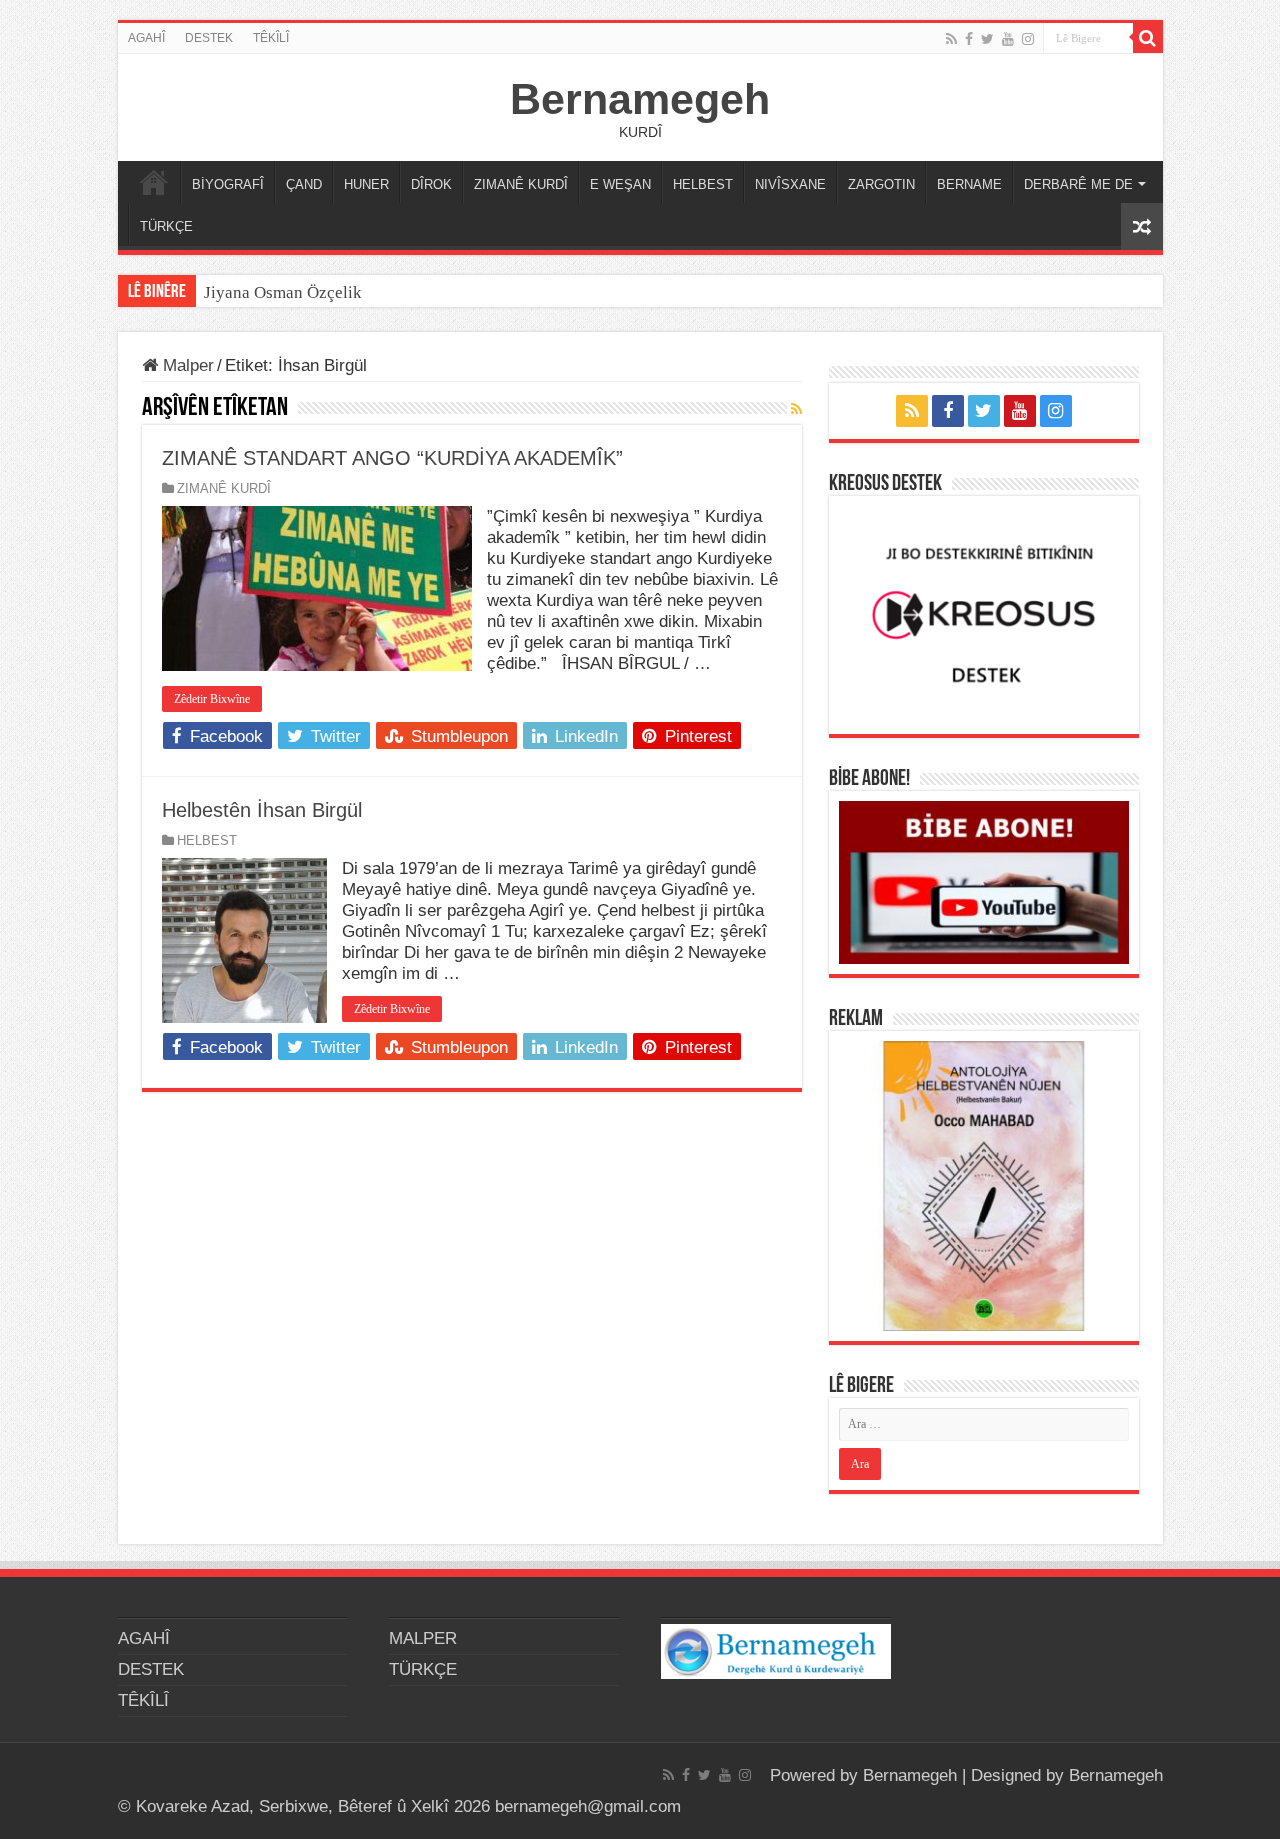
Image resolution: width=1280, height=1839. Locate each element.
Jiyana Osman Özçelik (285, 292)
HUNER (366, 184)
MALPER (154, 182)
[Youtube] (1008, 39)
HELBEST (703, 184)
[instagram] (1028, 39)
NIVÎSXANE (790, 184)
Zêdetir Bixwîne (212, 699)
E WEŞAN (620, 184)
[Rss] (951, 39)
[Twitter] (987, 39)
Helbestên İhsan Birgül (262, 810)
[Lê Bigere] (1148, 38)
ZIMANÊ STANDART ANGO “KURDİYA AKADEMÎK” (392, 458)
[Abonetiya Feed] (796, 409)
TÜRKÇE (166, 226)
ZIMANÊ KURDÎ (521, 184)
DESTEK (209, 38)
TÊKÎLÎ (271, 38)
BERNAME (969, 184)
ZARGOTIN (881, 184)
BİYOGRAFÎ (228, 184)
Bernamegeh (640, 99)
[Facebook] (969, 39)
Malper (186, 365)
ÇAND (304, 184)
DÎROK (431, 184)
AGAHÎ (146, 38)
